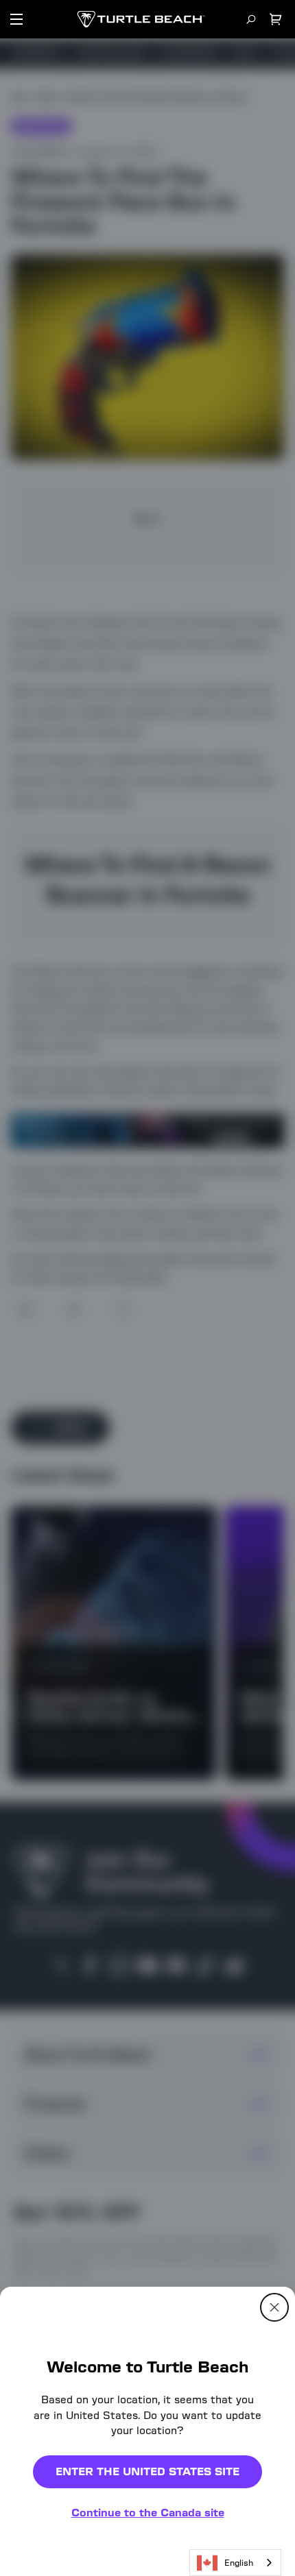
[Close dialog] (274, 2307)
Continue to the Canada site (148, 2513)
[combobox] (235, 2563)
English (239, 2563)
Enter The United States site (147, 2471)
